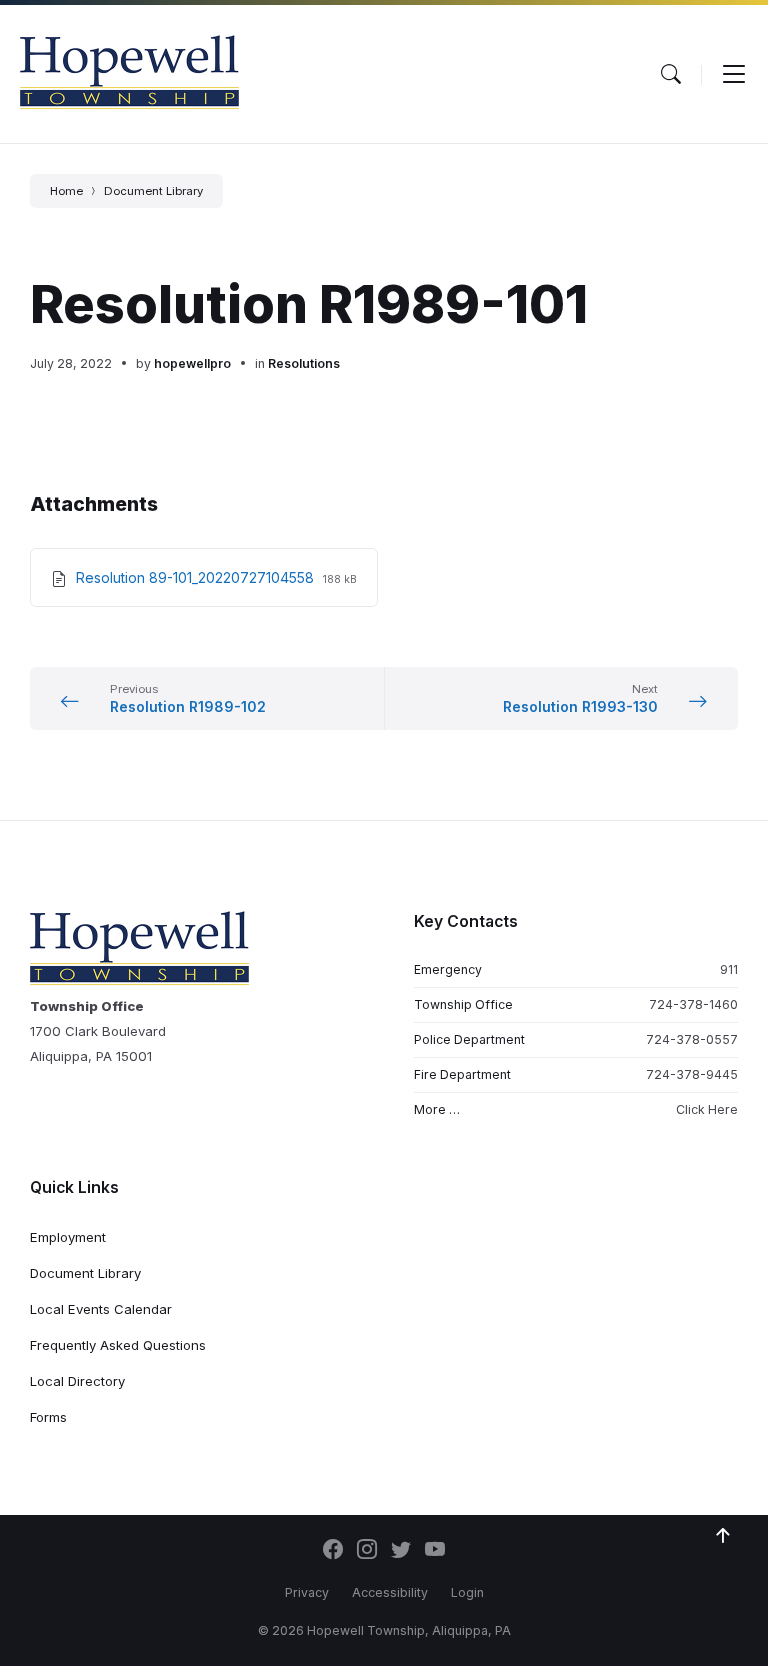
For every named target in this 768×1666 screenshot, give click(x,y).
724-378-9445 (692, 1074)
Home (66, 191)
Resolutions (304, 363)
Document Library (153, 191)
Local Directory (77, 1381)
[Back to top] (723, 1536)
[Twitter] (401, 1551)
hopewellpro (192, 363)
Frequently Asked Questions (118, 1345)
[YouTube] (435, 1551)
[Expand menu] (734, 74)
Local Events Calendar (101, 1309)
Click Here (707, 1109)
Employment (68, 1237)
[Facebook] (333, 1551)
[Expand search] (671, 74)
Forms (48, 1417)
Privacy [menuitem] (307, 1592)
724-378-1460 (693, 1004)
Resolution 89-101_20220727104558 (197, 577)
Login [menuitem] (467, 1592)
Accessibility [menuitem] (390, 1592)
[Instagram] (367, 1551)
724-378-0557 (692, 1039)
